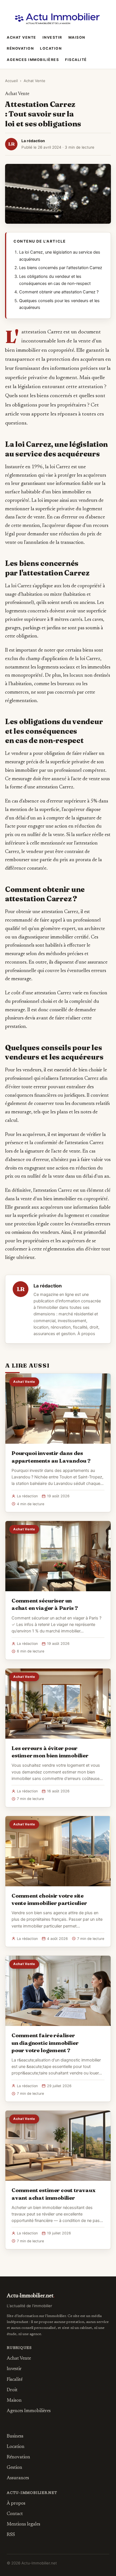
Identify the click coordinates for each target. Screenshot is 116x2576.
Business (15, 2436)
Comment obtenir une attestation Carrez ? (59, 292)
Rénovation (20, 48)
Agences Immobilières (33, 60)
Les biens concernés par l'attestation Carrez (61, 268)
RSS (11, 2535)
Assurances (18, 2478)
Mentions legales (24, 2524)
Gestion (14, 2468)
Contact (15, 2514)
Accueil (11, 81)
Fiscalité (76, 60)
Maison (77, 37)
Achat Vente (22, 37)
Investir (52, 37)
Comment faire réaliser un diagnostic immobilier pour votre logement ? (45, 2043)
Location (51, 48)
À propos (86, 1334)
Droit (12, 2390)
